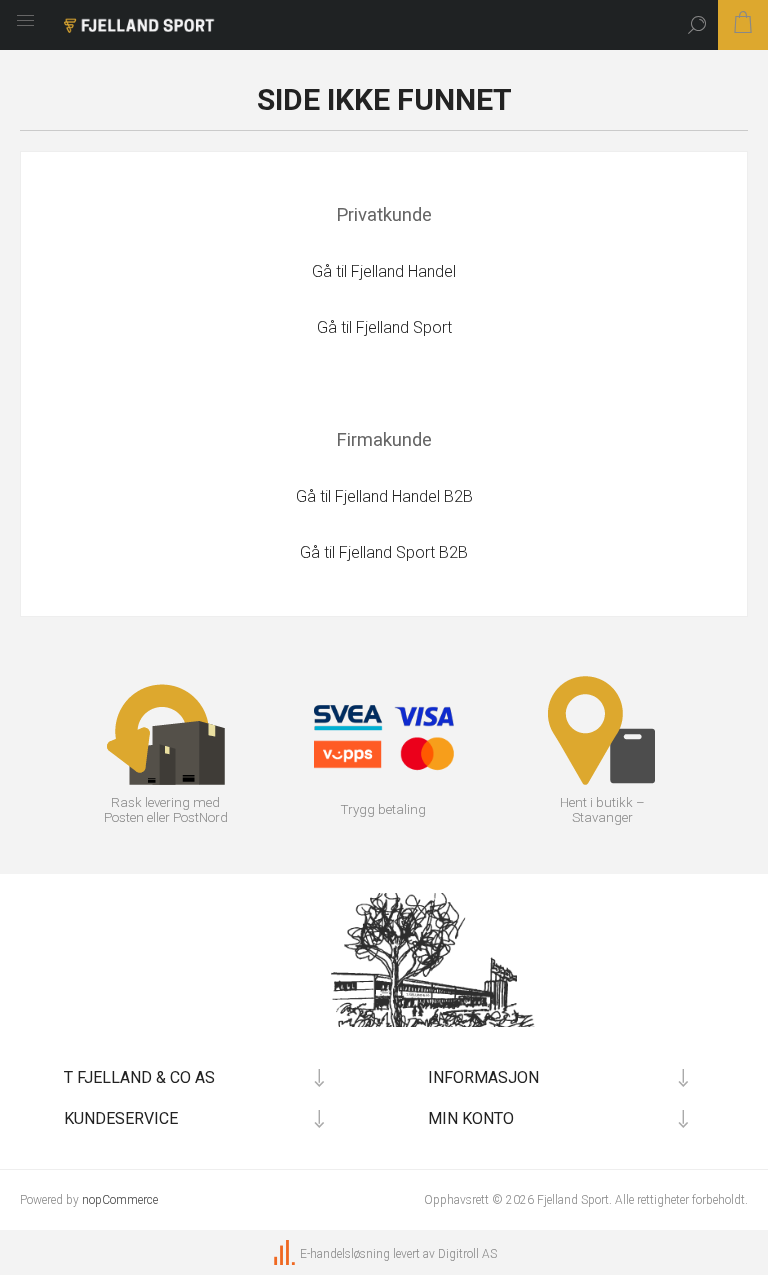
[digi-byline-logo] (286, 1254)
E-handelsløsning (345, 1254)
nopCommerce (120, 1200)
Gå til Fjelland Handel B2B (384, 496)
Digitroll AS (467, 1254)
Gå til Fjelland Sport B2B (384, 552)
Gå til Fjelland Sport (384, 327)
